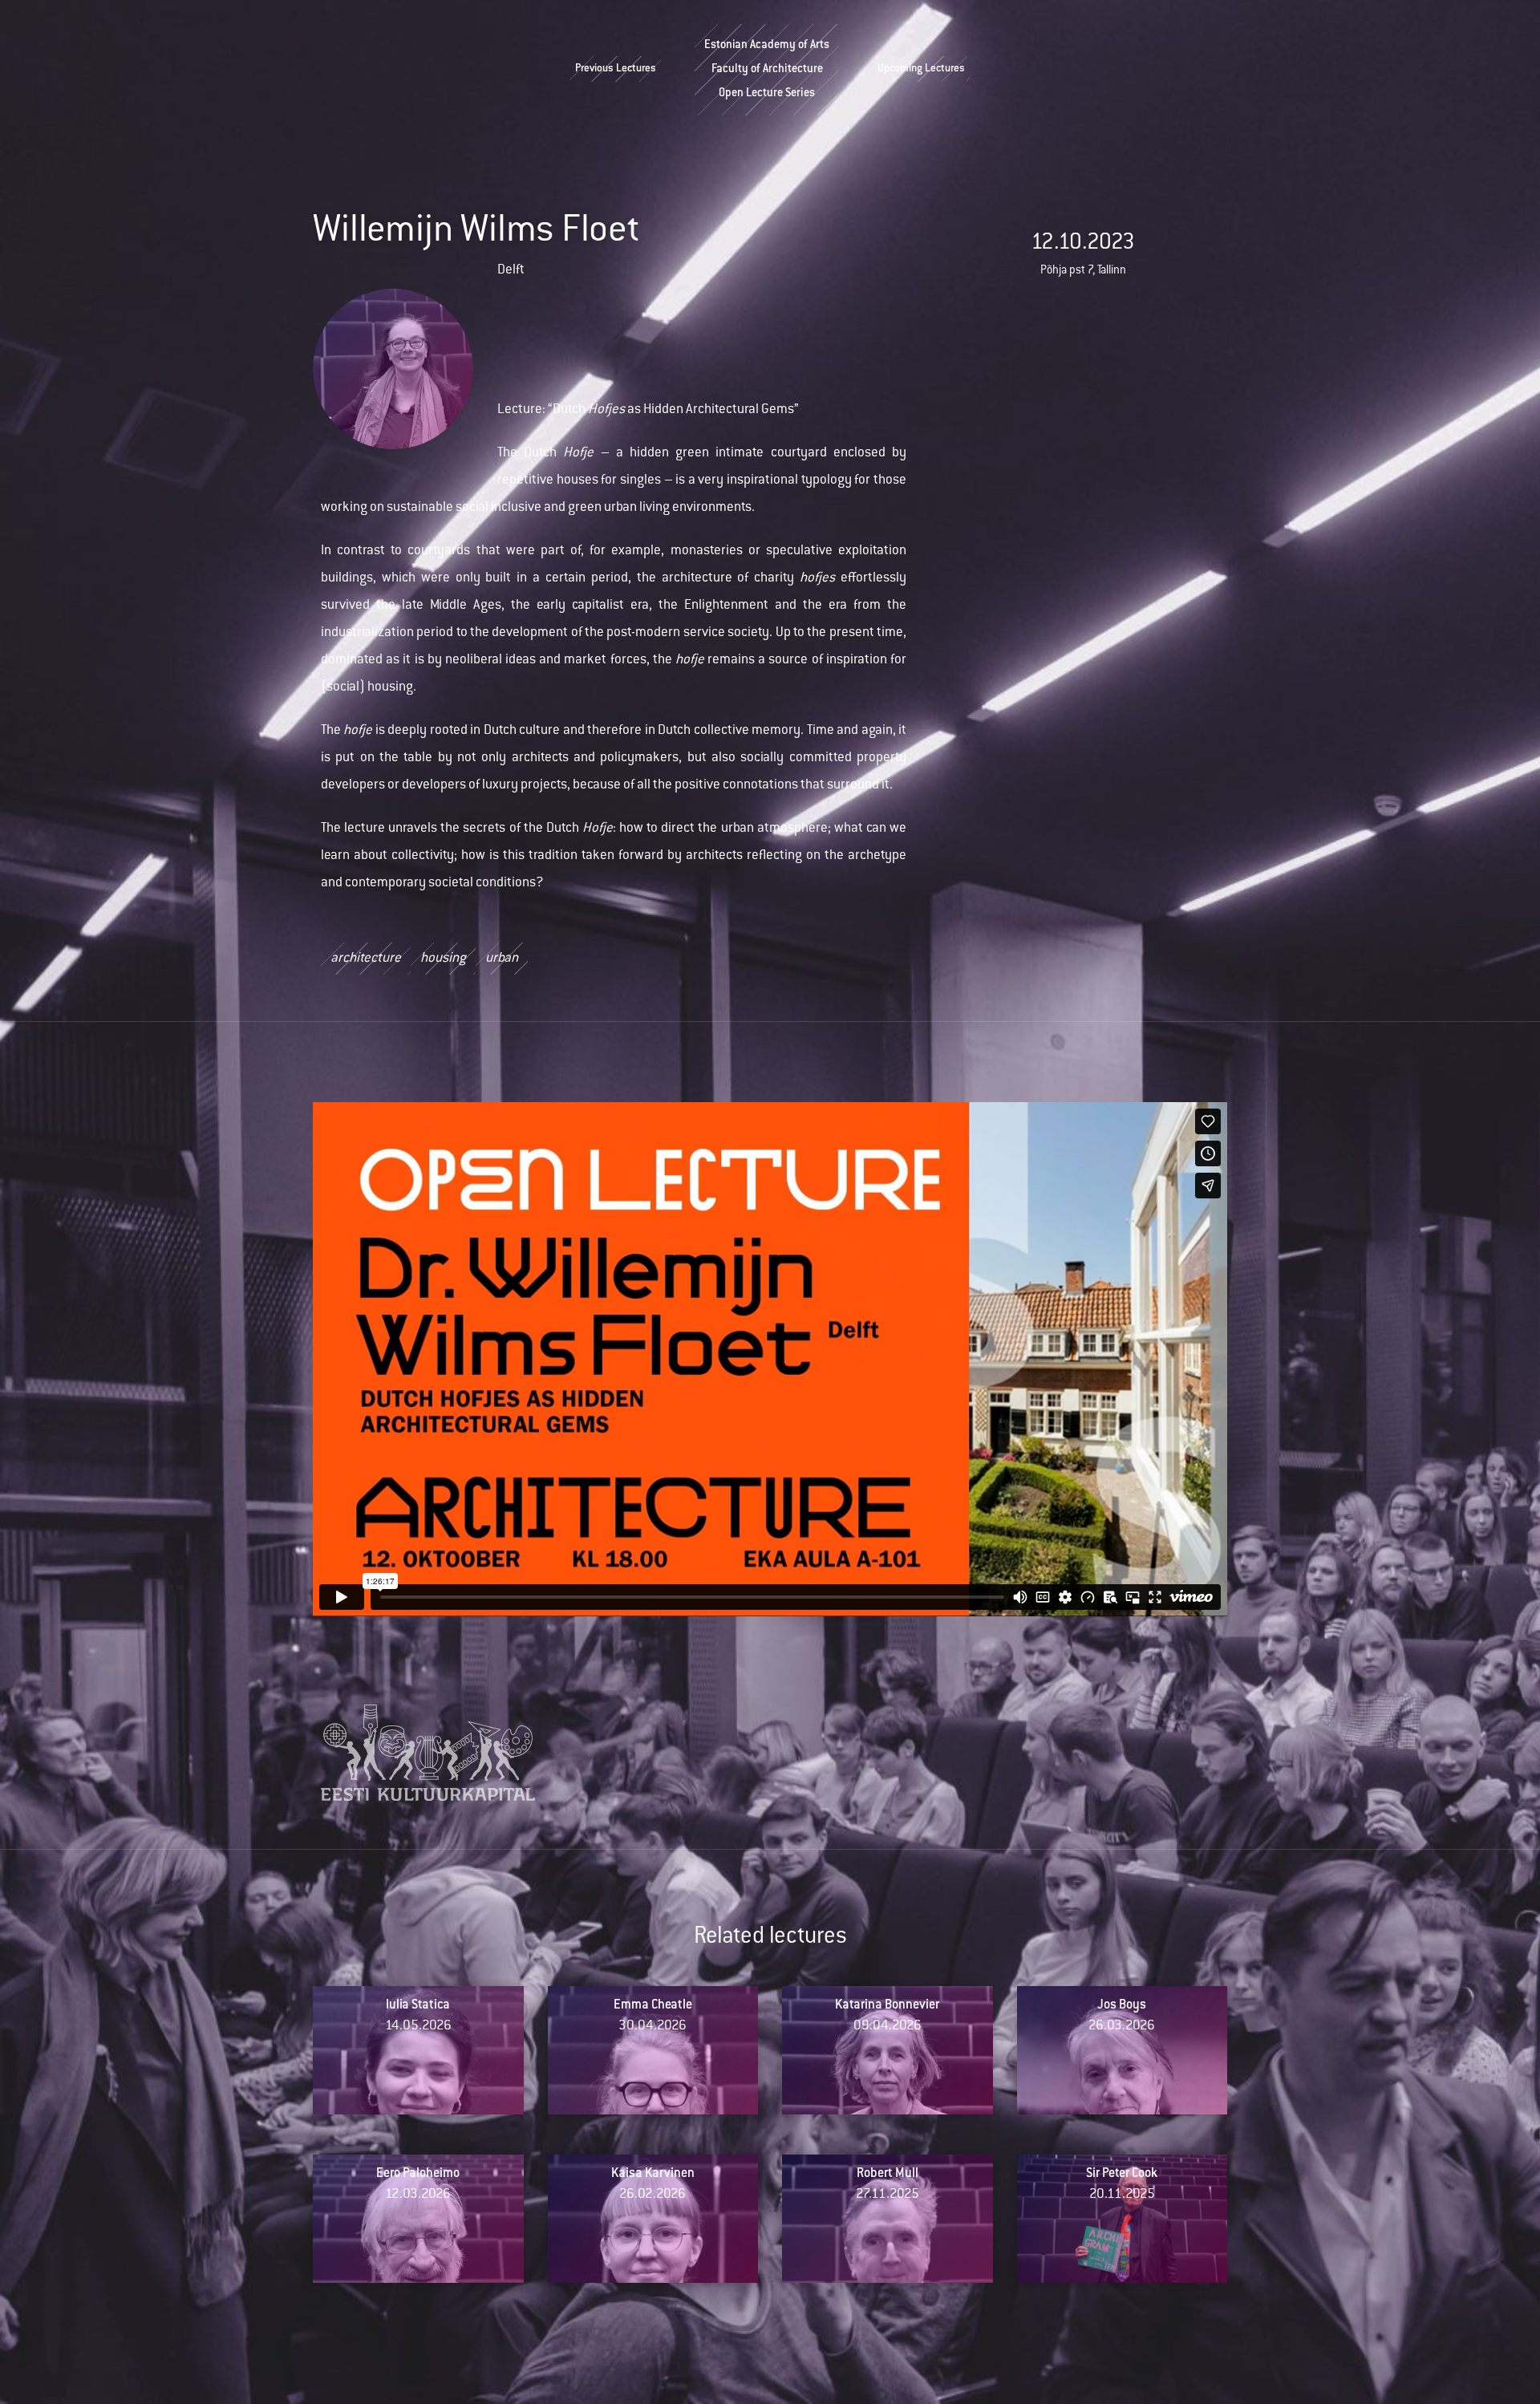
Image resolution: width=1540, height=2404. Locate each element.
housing (443, 959)
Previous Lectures (616, 69)
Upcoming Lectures (921, 69)
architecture (366, 959)
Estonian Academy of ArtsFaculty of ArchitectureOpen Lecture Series (767, 70)
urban (502, 959)
